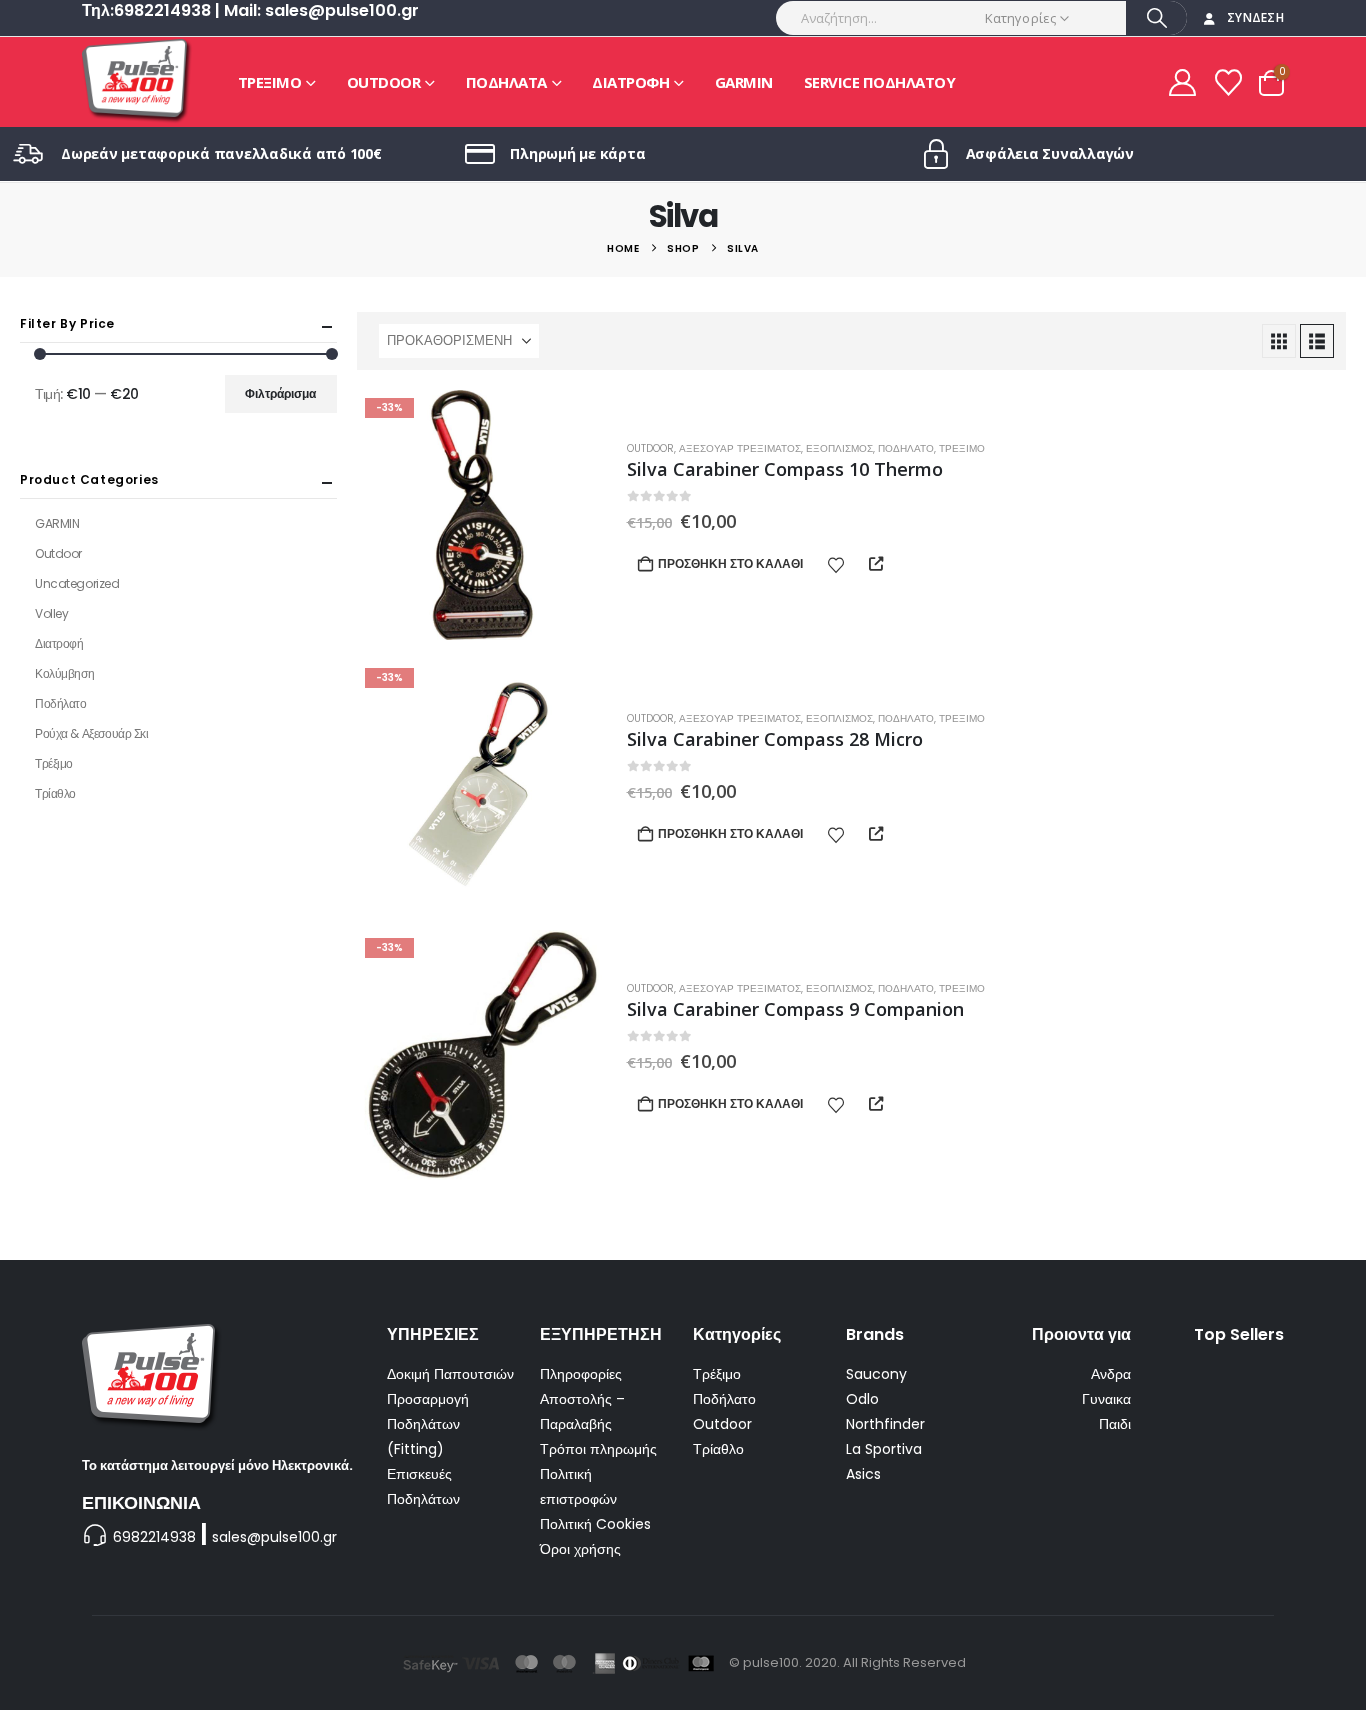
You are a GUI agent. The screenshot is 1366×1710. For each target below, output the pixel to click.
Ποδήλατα (506, 82)
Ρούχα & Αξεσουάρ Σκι (92, 733)
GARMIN (744, 82)
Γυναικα (1106, 1399)
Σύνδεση (1255, 17)
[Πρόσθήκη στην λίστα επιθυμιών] (836, 564)
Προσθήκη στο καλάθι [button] (730, 563)
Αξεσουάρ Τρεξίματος (740, 448)
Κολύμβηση (64, 673)
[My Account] (1182, 82)
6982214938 (154, 1537)
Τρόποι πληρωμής (598, 1449)
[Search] (1156, 18)
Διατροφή (630, 82)
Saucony (876, 1374)
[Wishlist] (1229, 82)
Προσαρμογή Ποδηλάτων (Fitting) (428, 1424)
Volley (51, 613)
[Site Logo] (137, 82)
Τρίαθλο (55, 793)
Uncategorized (77, 583)
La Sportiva (884, 1449)
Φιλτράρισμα (280, 393)
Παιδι (1115, 1424)
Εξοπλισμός (839, 448)
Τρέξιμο (270, 82)
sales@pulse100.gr (274, 1537)
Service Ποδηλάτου (880, 82)
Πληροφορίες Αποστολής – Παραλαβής (582, 1399)
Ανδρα (1111, 1374)
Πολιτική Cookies (595, 1524)
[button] (1279, 341)
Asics (863, 1474)
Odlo (862, 1399)
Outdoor (384, 82)
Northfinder (885, 1424)
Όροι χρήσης (580, 1549)
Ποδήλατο (906, 448)
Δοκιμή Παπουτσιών (450, 1374)
